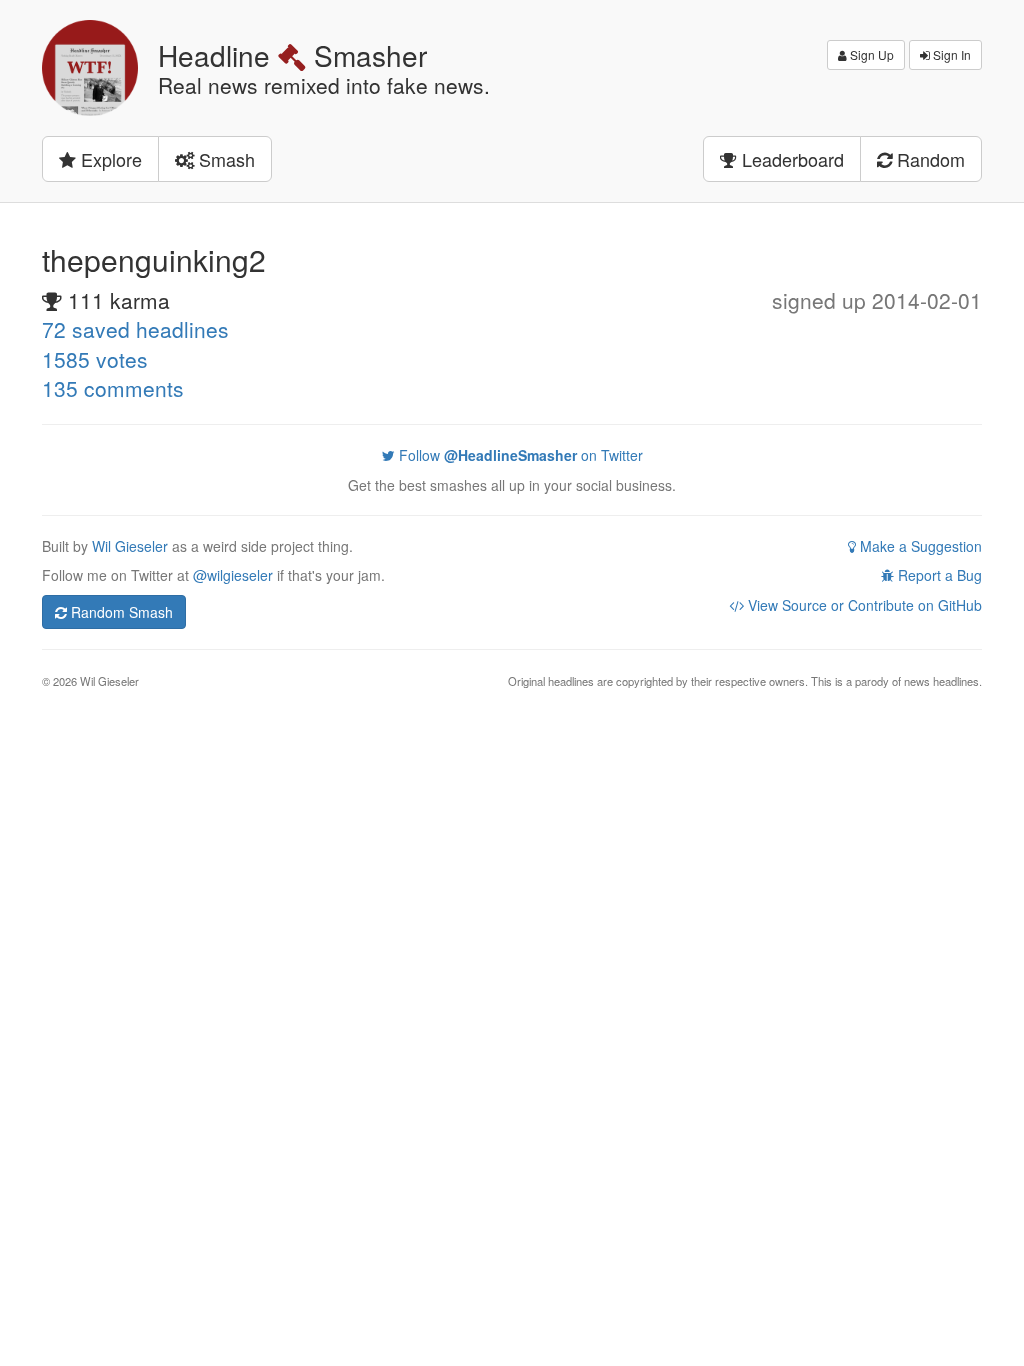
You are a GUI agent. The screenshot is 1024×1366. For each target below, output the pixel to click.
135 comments (113, 388)
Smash (224, 159)
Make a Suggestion (919, 546)
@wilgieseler (233, 575)
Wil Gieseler (132, 546)
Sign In (950, 54)
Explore (109, 159)
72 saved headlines (135, 329)
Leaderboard (790, 159)
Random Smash (120, 612)
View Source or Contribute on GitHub (863, 605)
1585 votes (95, 359)
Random (928, 159)
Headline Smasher (292, 55)
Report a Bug (938, 575)
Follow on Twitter (519, 455)
